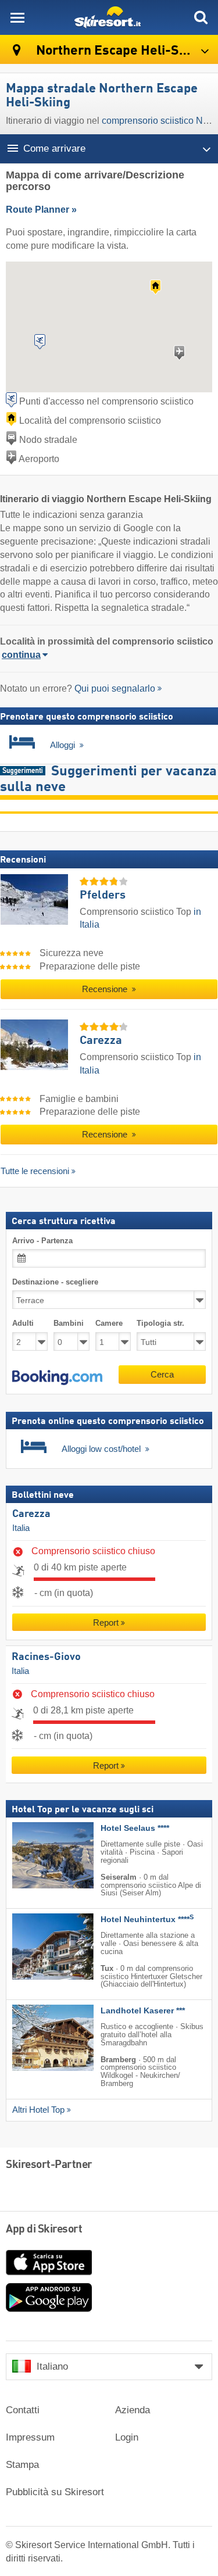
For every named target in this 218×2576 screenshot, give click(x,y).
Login (127, 2437)
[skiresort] (109, 17)
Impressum (30, 2437)
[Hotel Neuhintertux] (35, 1947)
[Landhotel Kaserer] (35, 2038)
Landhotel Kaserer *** (143, 2011)
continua (21, 655)
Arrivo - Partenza (42, 1241)
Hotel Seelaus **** (135, 1829)
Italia (21, 1528)
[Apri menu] (17, 17)
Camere (109, 1324)
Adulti (23, 1324)
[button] (57, 1378)
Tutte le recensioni (35, 1171)
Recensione (106, 989)
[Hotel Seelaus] (35, 1856)
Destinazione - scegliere (55, 1282)
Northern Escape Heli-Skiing (121, 51)
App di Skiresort (44, 2230)
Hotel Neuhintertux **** (147, 1920)
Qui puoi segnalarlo (115, 688)
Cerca (162, 1374)
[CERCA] (201, 17)
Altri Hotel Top (38, 2110)
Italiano (52, 2366)
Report (106, 1623)
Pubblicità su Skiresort (55, 2492)
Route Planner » (41, 210)
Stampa (22, 2465)
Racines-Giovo (46, 1657)
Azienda (133, 2410)
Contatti (23, 2410)
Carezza (31, 1515)
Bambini (69, 1324)
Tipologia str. (160, 1324)
